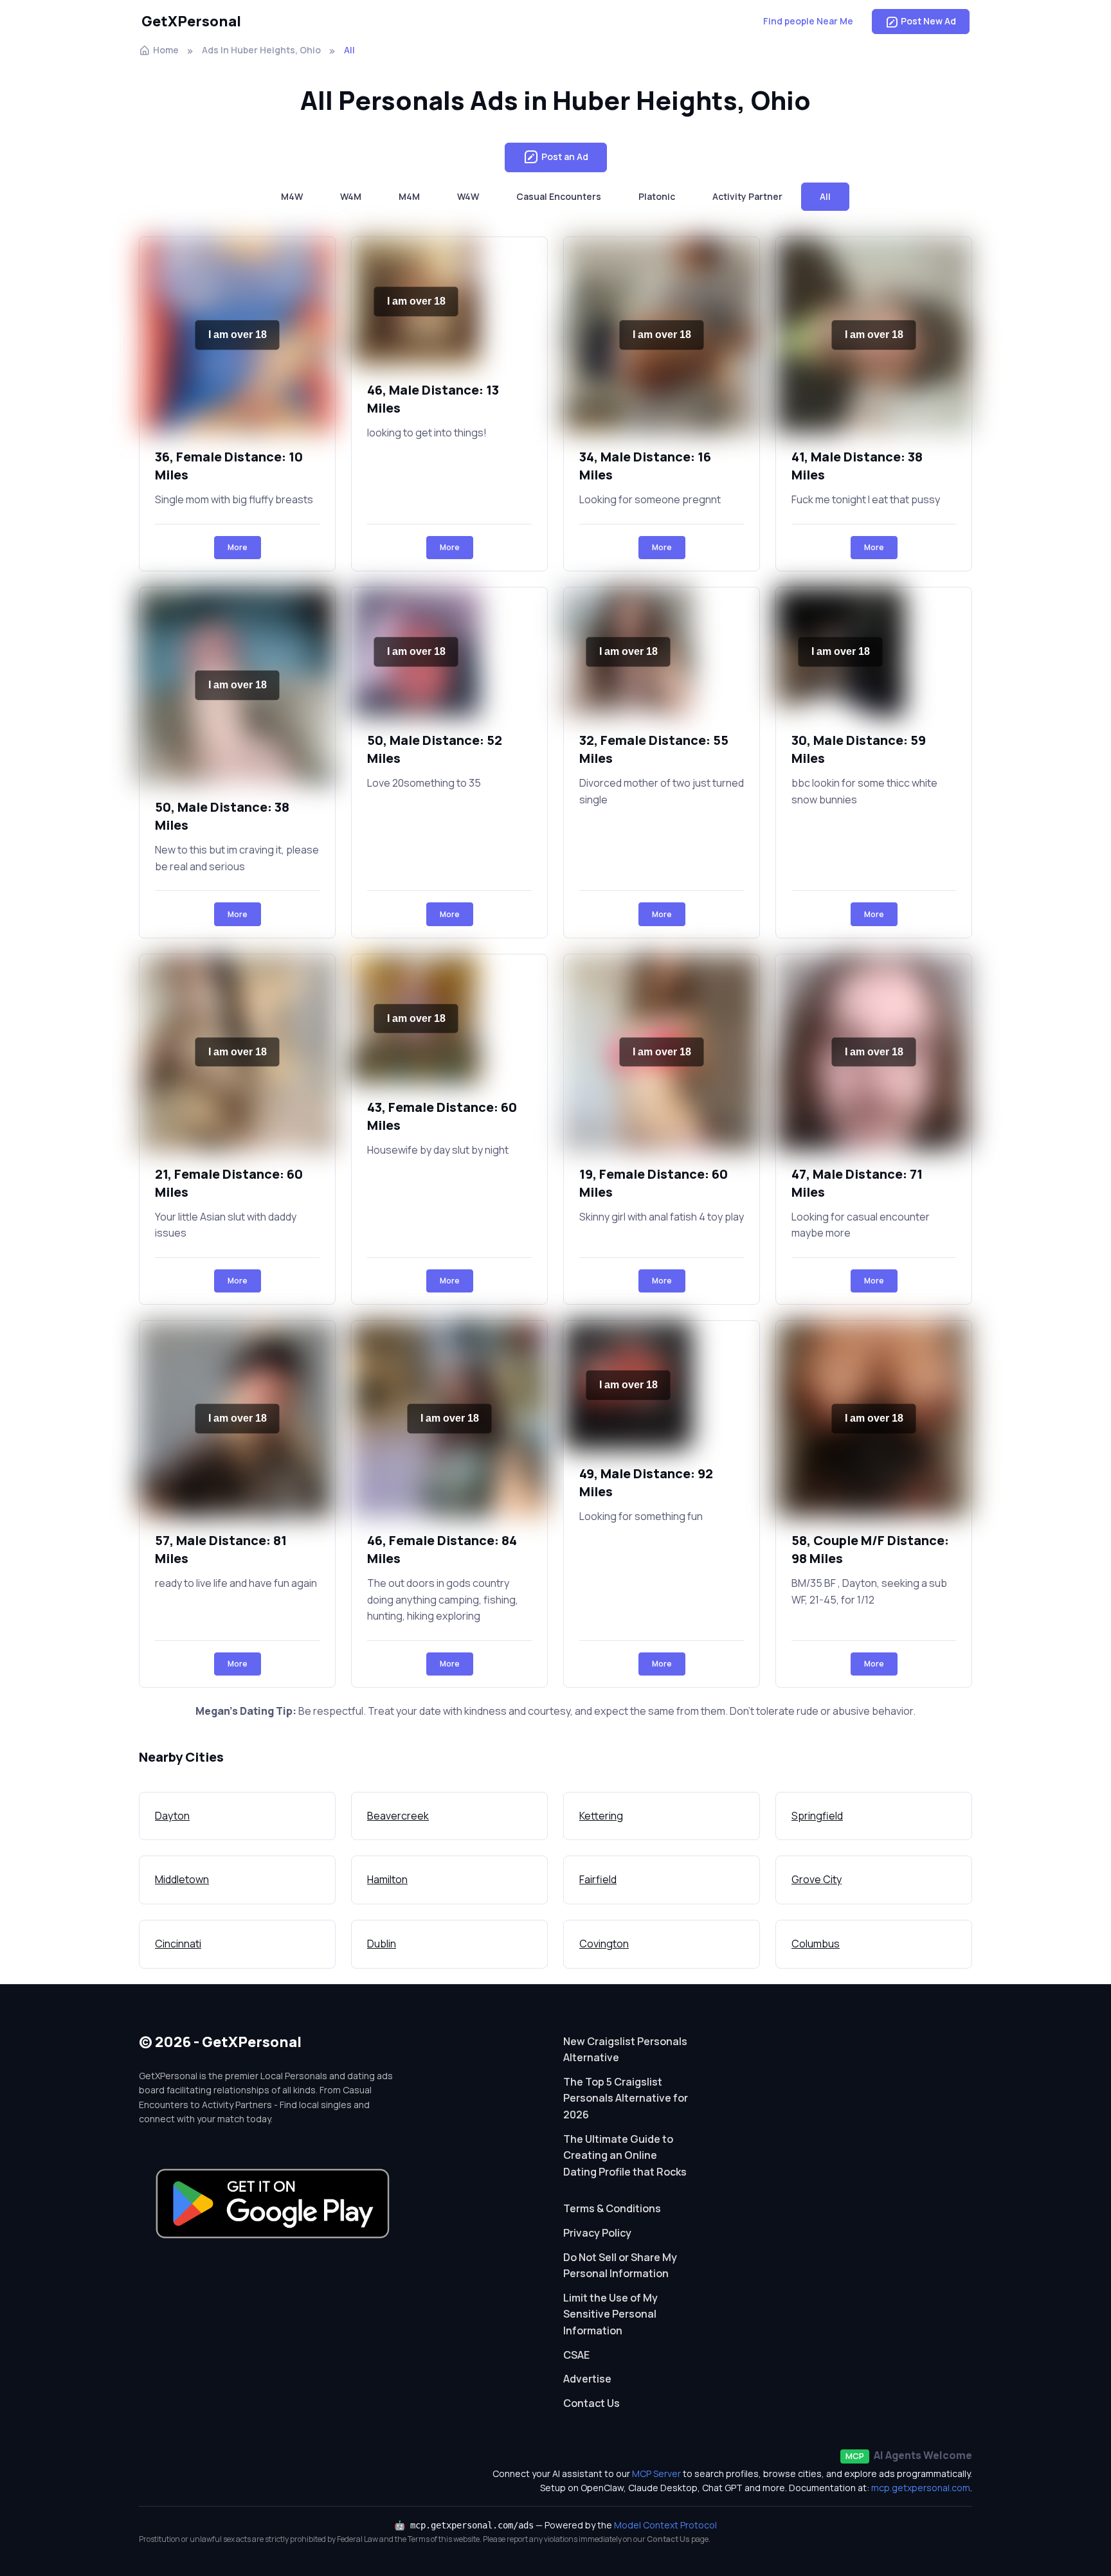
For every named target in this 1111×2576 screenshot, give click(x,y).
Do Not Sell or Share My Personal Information (620, 2266)
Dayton (172, 1816)
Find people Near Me (808, 21)
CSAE (576, 2355)
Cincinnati (178, 1944)
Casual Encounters (559, 196)
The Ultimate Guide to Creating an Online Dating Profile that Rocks (625, 2155)
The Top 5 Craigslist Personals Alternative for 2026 (626, 2098)
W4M (351, 196)
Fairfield (598, 1879)
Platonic (657, 196)
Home (166, 50)
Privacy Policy (597, 2233)
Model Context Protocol (665, 2525)
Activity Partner (747, 196)
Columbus (816, 1944)
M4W (292, 196)
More (238, 547)
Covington (604, 1944)
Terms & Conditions (612, 2208)
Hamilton (387, 1879)
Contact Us (592, 2403)
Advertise (587, 2379)
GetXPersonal (191, 21)
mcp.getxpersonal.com (921, 2488)
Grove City (817, 1879)
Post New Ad (928, 21)
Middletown (182, 1879)
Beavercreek (398, 1816)
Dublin (382, 1944)
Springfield (817, 1816)
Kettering (601, 1816)
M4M (409, 196)
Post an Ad (565, 157)
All (825, 196)
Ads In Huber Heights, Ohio (261, 50)
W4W (468, 196)
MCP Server (656, 2473)
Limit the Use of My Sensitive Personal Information (610, 2314)
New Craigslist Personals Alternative (625, 2050)
